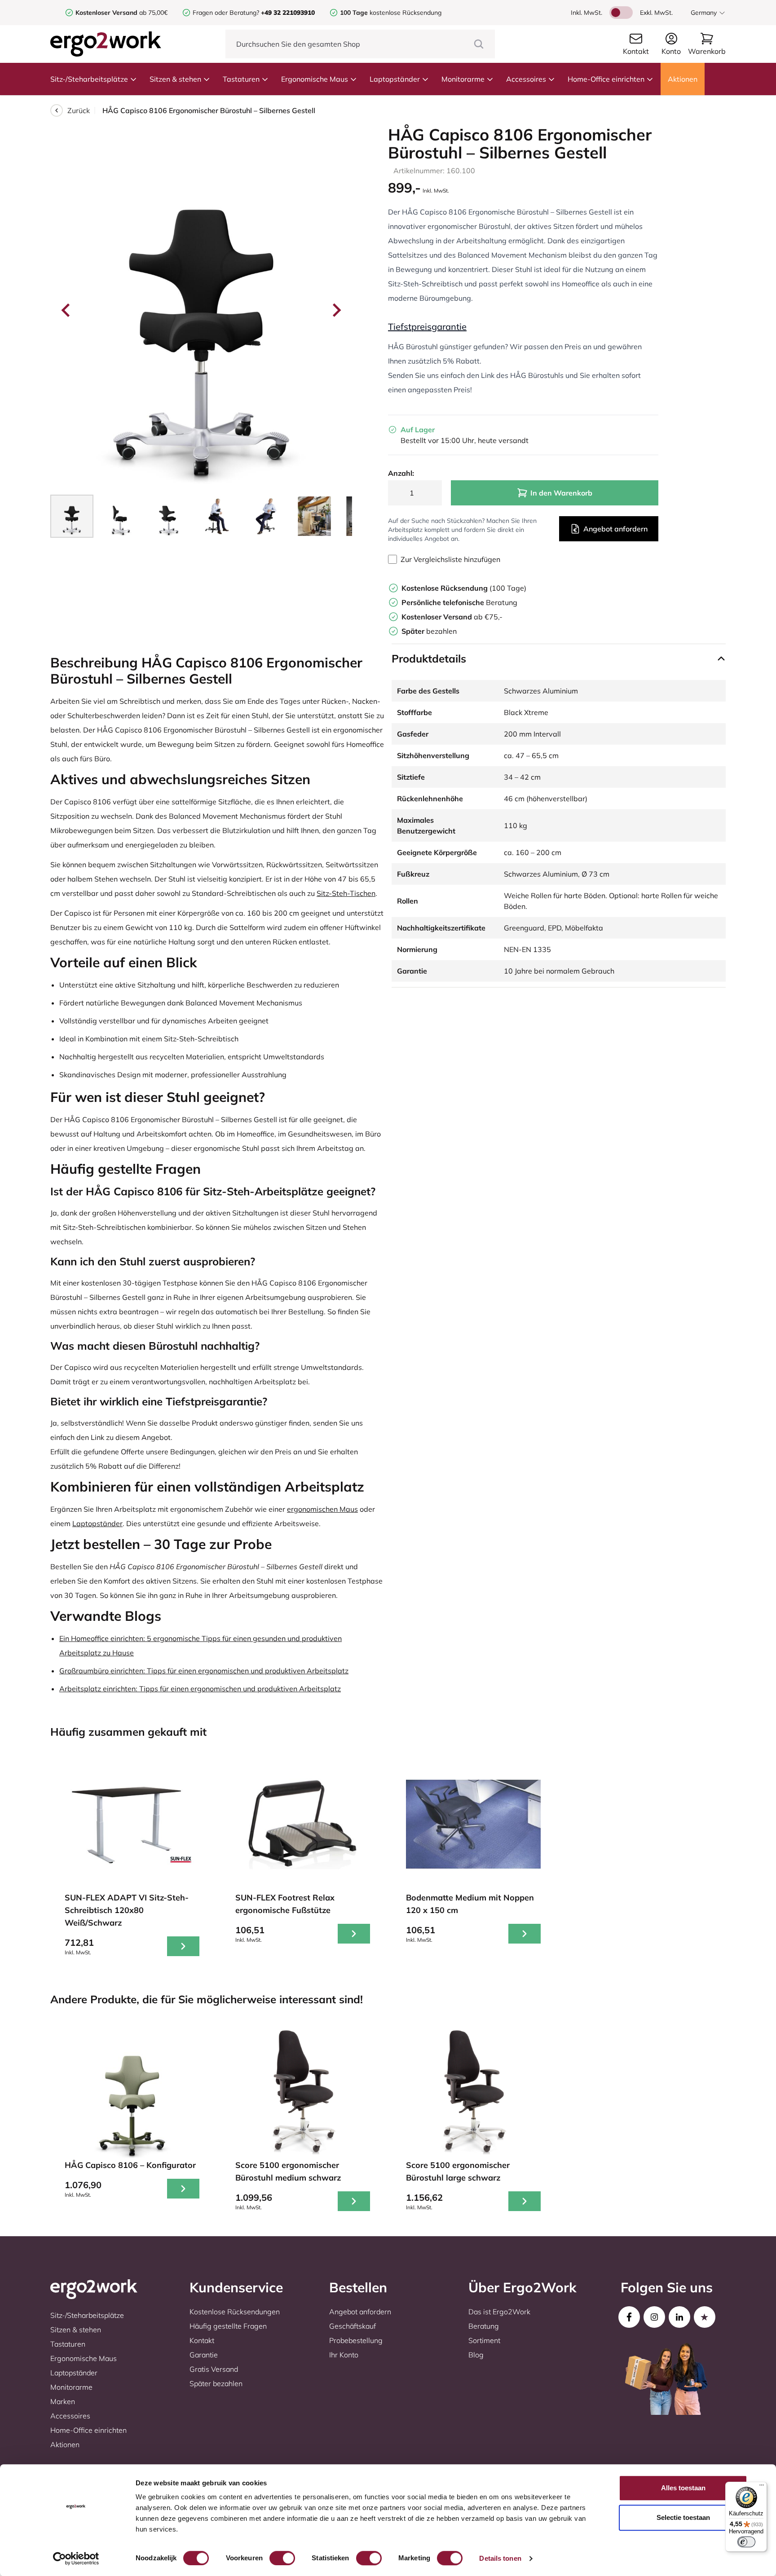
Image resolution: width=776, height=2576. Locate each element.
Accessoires (526, 79)
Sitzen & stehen (175, 79)
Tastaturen (241, 79)
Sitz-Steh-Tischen (346, 893)
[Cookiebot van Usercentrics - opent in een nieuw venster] (76, 2558)
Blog (476, 2355)
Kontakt (202, 2340)
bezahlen (429, 631)
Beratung (459, 602)
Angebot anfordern (615, 529)
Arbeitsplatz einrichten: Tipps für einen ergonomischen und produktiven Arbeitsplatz (200, 1689)
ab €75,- (452, 617)
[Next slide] (336, 310)
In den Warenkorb (561, 493)
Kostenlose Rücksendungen (235, 2312)
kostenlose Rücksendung (391, 13)
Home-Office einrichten (606, 79)
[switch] (282, 2558)
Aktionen (683, 79)
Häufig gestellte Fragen (228, 2326)
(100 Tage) (464, 588)
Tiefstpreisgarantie (427, 327)
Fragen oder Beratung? (226, 13)
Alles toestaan (683, 2488)
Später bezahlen (216, 2383)
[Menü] (762, 2487)
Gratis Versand (214, 2369)
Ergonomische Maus (315, 79)
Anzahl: (401, 473)
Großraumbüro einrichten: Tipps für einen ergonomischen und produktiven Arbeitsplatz (204, 1671)
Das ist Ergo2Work (499, 2312)
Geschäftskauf (353, 2326)
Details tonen (500, 2558)
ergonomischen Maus (322, 1509)
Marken (63, 2401)
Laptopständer (395, 79)
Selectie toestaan (683, 2517)
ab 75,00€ (121, 13)
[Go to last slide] (66, 310)
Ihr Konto (344, 2355)
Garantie (204, 2355)
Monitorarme (463, 79)
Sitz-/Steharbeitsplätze (89, 79)
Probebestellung (356, 2340)
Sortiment (484, 2340)
